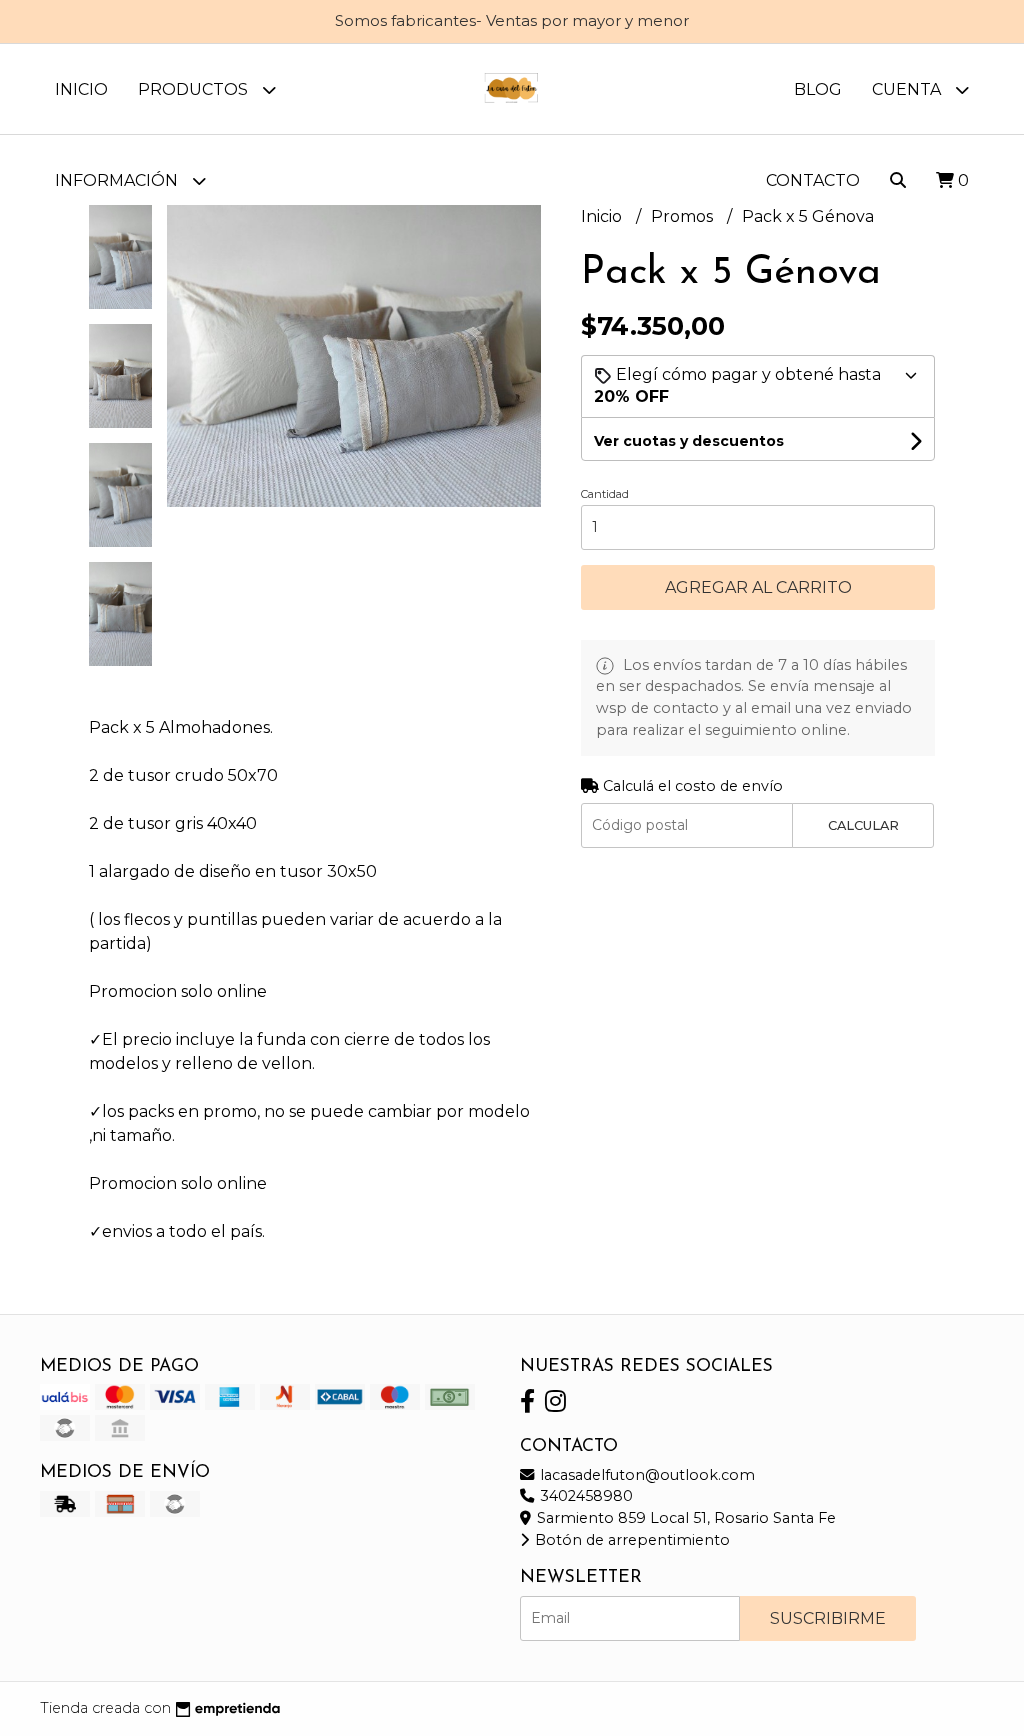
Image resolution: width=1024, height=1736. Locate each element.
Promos (684, 216)
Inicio (81, 89)
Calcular (863, 825)
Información (118, 180)
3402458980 (584, 1496)
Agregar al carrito (758, 587)
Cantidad (605, 494)
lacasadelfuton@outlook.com (645, 1475)
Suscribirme (828, 1618)
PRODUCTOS (195, 89)
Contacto (813, 180)
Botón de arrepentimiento (630, 1540)
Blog (818, 89)
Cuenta (908, 89)
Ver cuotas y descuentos (689, 441)
